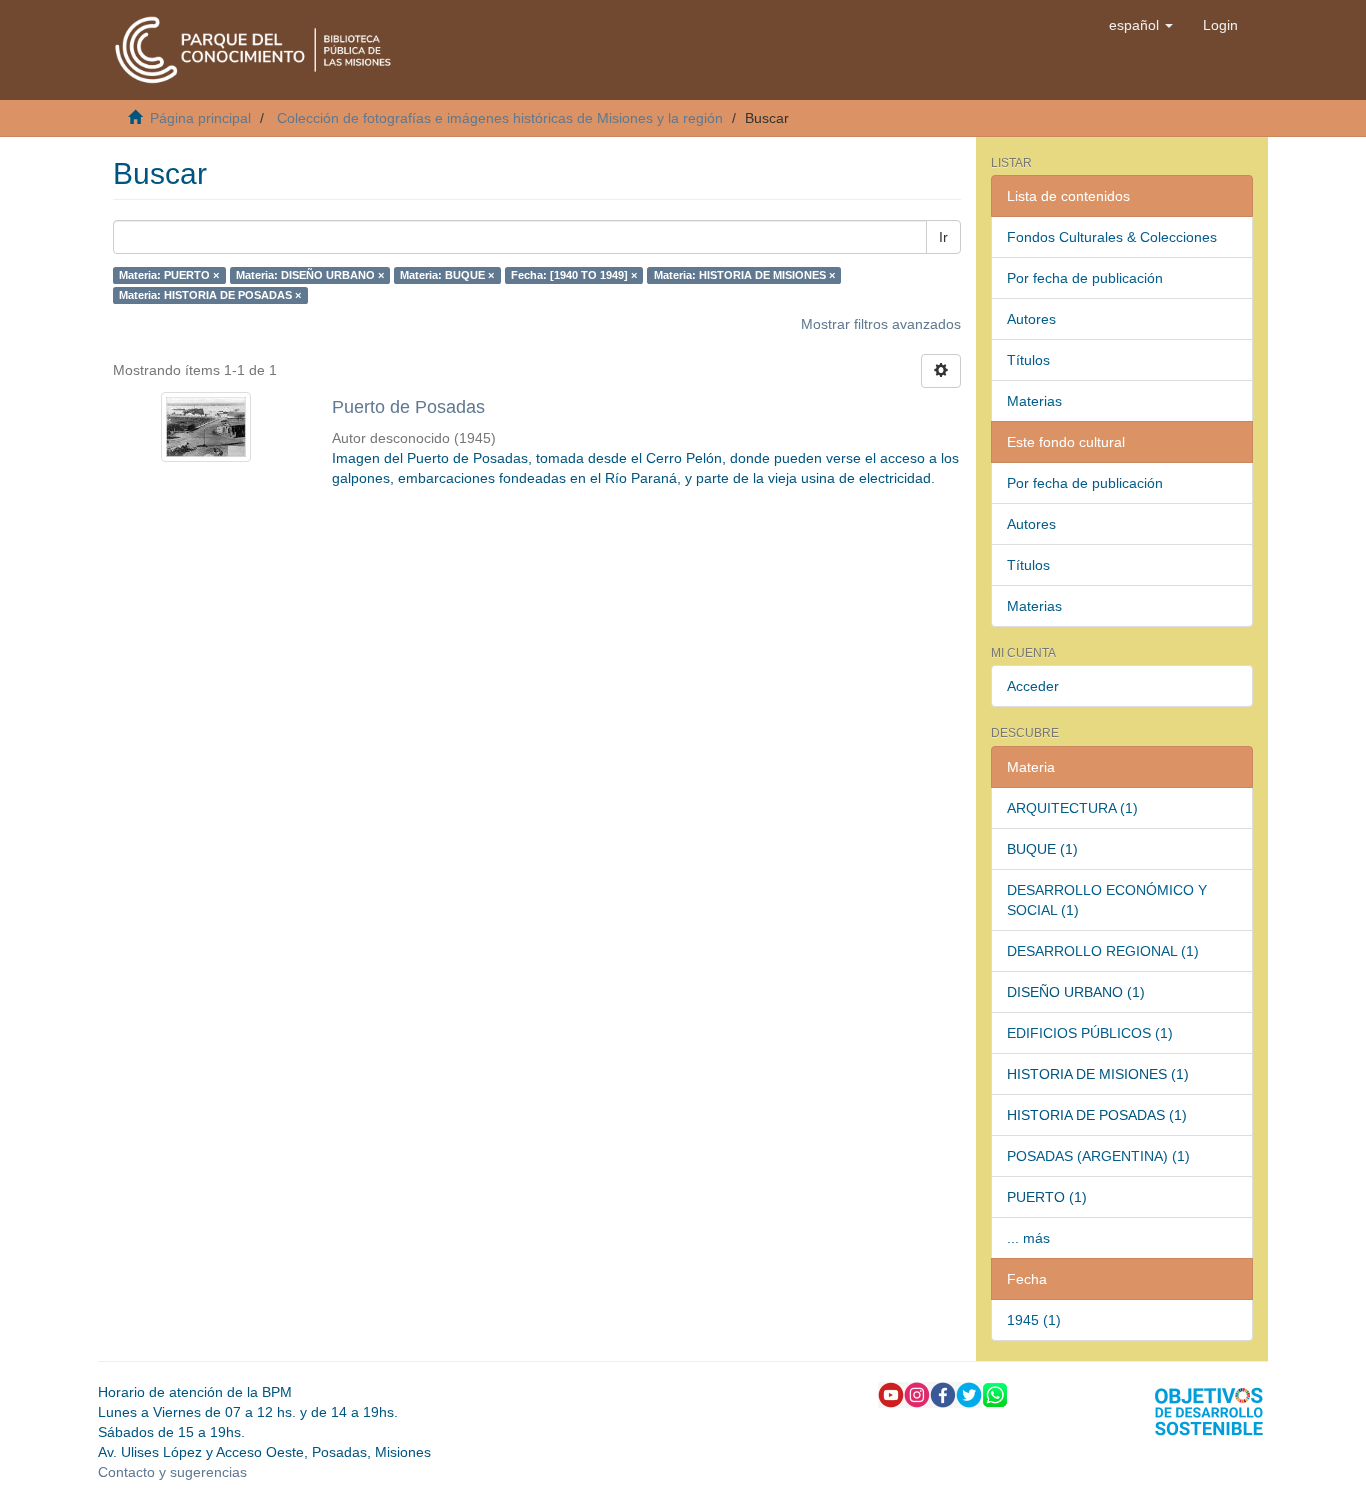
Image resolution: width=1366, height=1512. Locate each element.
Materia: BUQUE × (447, 275)
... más (1028, 1238)
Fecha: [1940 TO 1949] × (574, 275)
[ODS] (1209, 1410)
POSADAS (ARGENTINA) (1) (1098, 1156)
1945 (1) (1034, 1320)
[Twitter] (969, 1393)
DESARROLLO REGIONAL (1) (1103, 951)
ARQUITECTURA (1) (1072, 808)
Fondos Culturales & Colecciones (1112, 237)
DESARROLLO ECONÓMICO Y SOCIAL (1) (1107, 900)
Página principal (200, 118)
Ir (943, 237)
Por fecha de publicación (1085, 278)
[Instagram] (917, 1393)
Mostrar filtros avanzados (881, 324)
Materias (1034, 401)
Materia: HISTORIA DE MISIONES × (744, 275)
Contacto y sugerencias (172, 1472)
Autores (1031, 319)
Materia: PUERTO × (169, 275)
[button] (1141, 25)
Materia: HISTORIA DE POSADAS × (210, 295)
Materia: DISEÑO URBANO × (310, 275)
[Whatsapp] (995, 1393)
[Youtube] (891, 1393)
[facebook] (943, 1393)
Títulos (1028, 360)
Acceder (1033, 686)
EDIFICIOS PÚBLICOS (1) (1090, 1033)
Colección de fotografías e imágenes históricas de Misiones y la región (500, 118)
